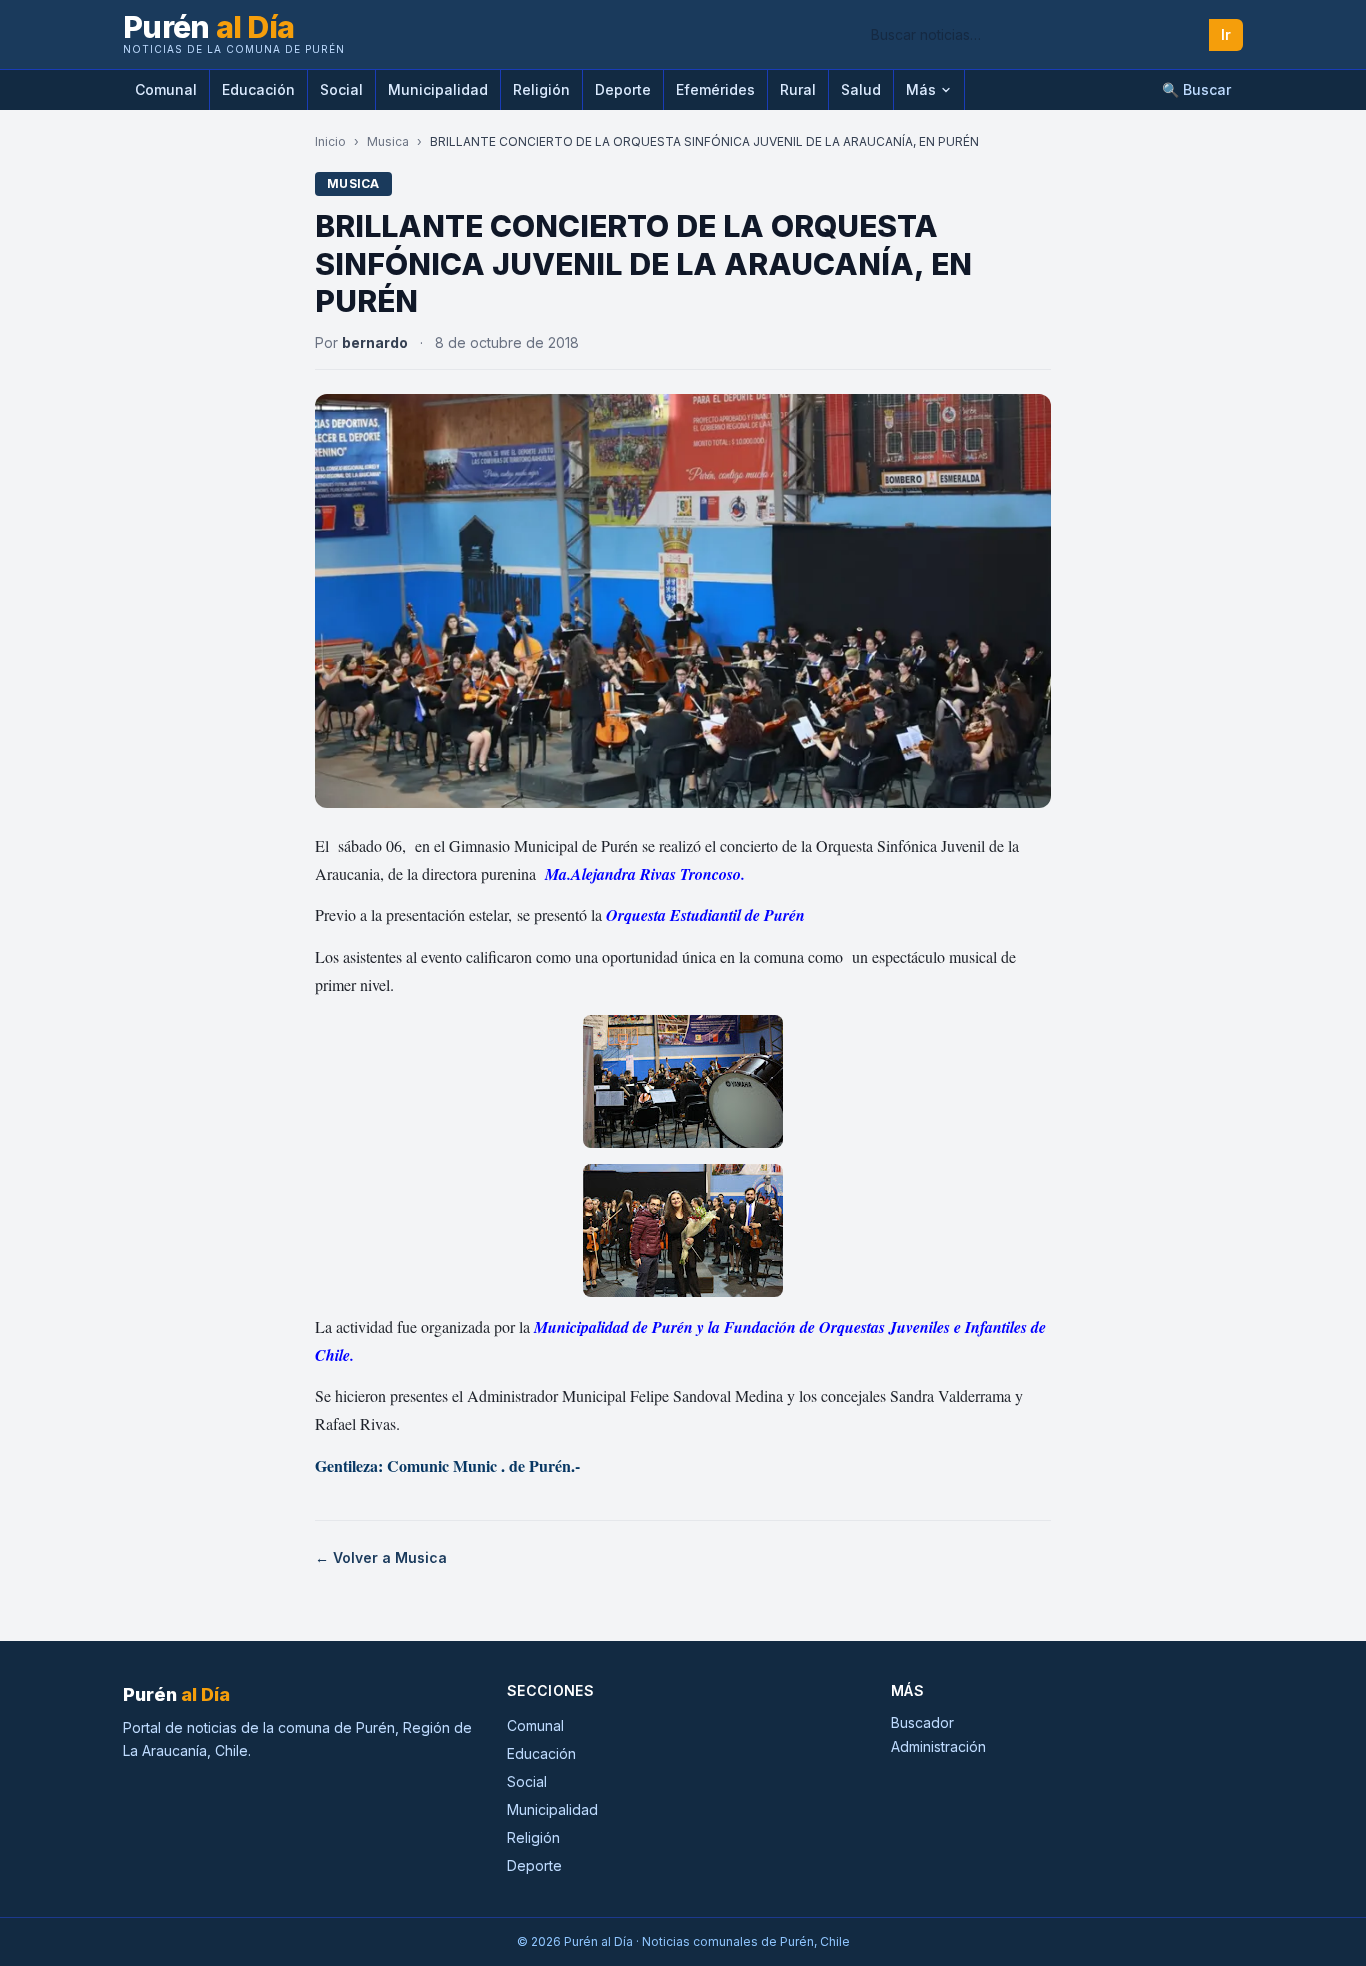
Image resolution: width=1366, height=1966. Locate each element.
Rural (798, 89)
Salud (861, 89)
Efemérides (715, 89)
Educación (258, 89)
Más (921, 89)
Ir (1226, 34)
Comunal (166, 89)
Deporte (623, 89)
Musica (388, 141)
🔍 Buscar (1196, 89)
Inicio (330, 141)
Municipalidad (438, 89)
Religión (541, 89)
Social (341, 89)
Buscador (922, 1722)
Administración (938, 1746)
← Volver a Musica (381, 1557)
